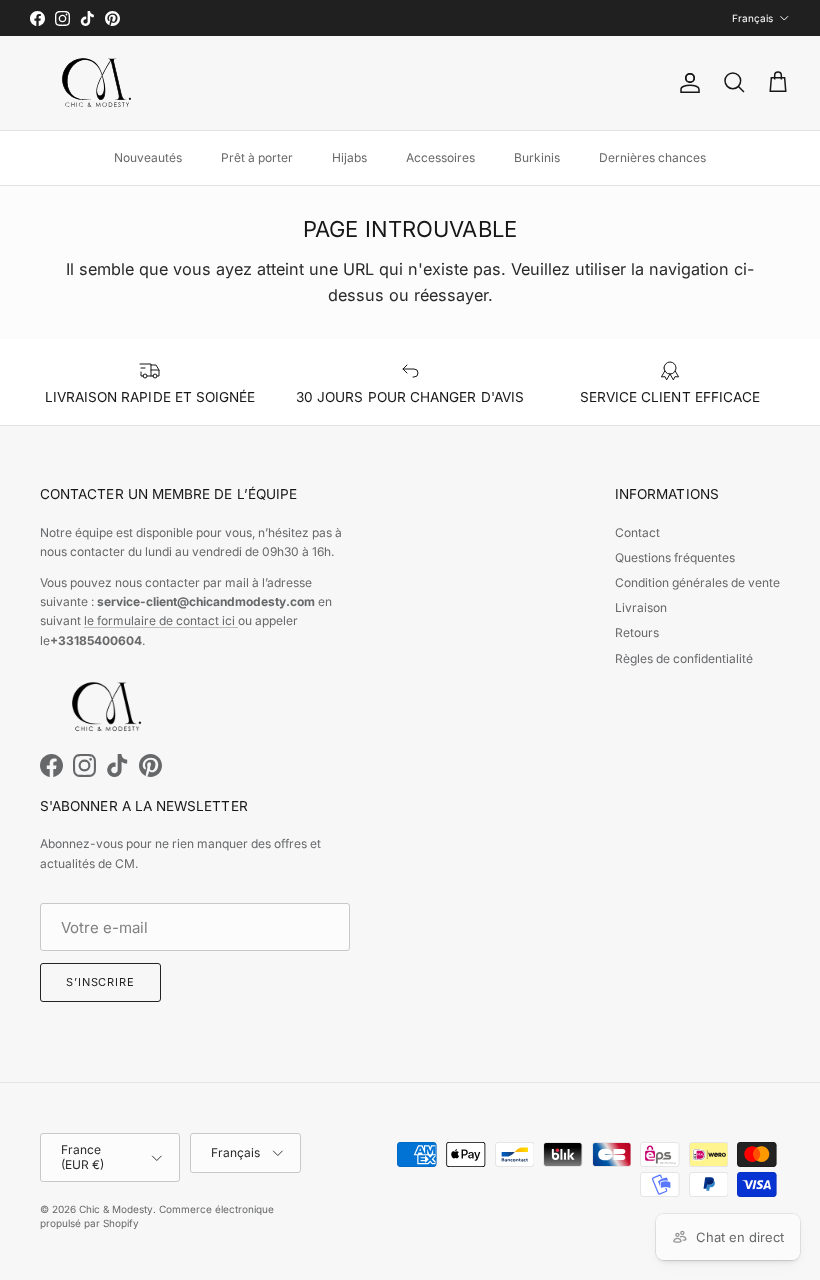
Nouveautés (148, 157)
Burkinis (537, 157)
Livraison (641, 607)
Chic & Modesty (116, 1209)
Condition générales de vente (697, 582)
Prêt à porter (257, 157)
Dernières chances (652, 157)
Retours (637, 632)
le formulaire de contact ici (161, 620)
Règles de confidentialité (684, 658)
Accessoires (440, 157)
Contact (637, 532)
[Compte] (686, 83)
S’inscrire (100, 982)
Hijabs (349, 157)
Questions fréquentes (675, 557)
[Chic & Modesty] (100, 83)
